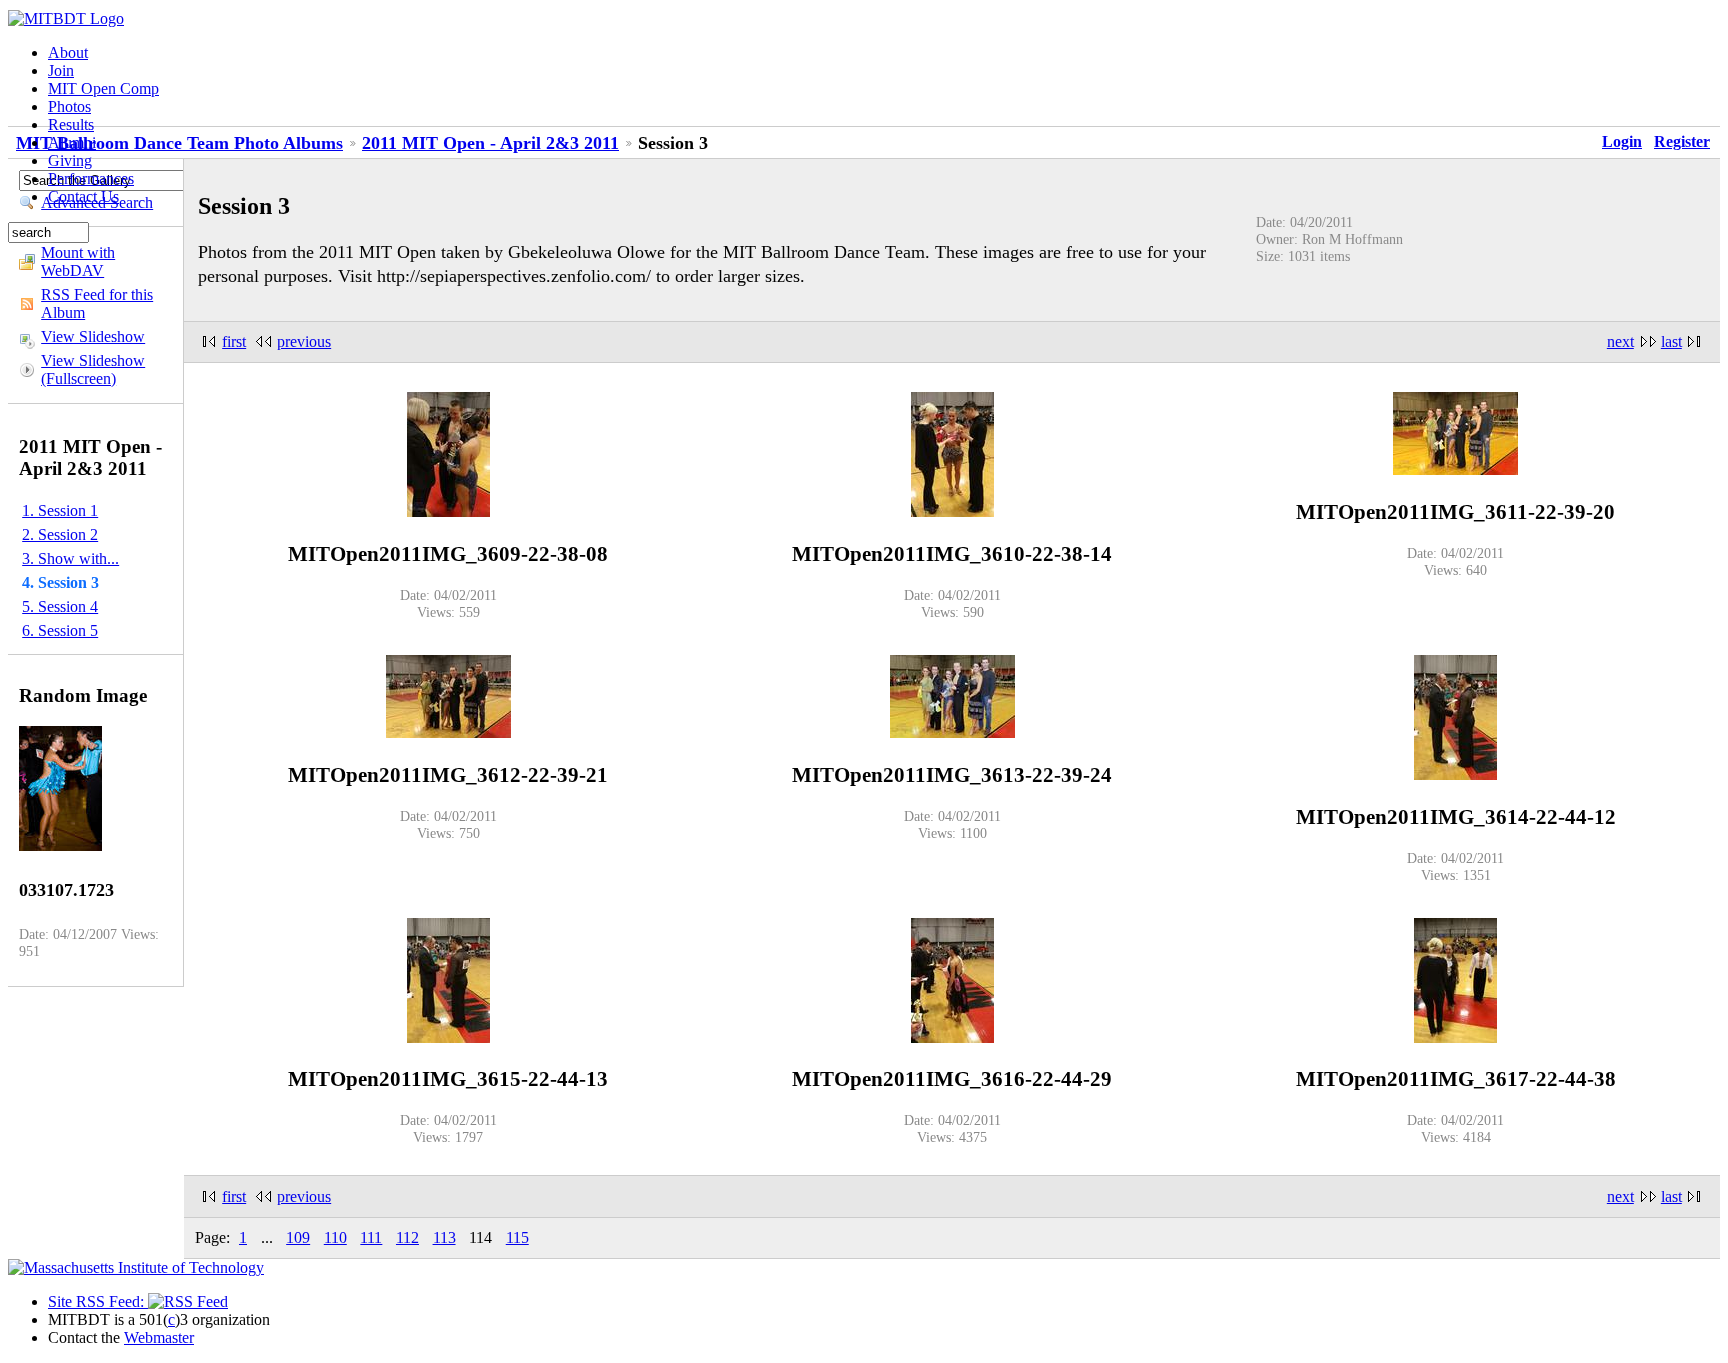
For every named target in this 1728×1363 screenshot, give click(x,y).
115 (517, 1237)
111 (371, 1237)
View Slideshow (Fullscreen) (93, 369)
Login (1622, 141)
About (68, 52)
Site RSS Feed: (98, 1301)
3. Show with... (70, 558)
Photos (69, 106)
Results (71, 124)
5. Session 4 (60, 606)
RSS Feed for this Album (97, 303)
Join (61, 70)
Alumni (72, 142)
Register (1682, 141)
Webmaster (159, 1337)
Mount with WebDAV (78, 261)
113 (444, 1237)
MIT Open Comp (103, 88)
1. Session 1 (60, 510)
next (1620, 341)
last (1671, 341)
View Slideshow (93, 336)
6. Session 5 (60, 630)
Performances (91, 178)
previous (304, 341)
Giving (70, 160)
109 (298, 1237)
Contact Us (83, 196)
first (234, 341)
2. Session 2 (60, 534)
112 (407, 1237)
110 (335, 1237)
